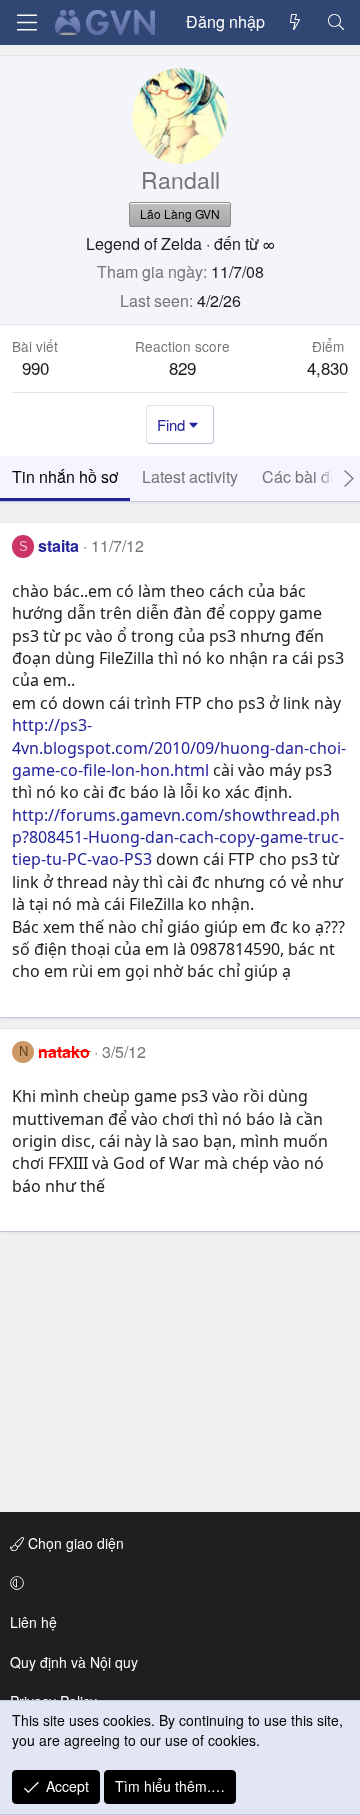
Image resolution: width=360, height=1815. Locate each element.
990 (35, 367)
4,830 (327, 367)
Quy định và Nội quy (74, 1662)
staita (58, 545)
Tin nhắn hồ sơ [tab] (65, 476)
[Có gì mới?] (295, 22)
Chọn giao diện (74, 1543)
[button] (176, 1583)
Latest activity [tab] (190, 476)
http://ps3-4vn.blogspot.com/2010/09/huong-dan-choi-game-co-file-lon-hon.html (179, 747)
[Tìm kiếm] (335, 22)
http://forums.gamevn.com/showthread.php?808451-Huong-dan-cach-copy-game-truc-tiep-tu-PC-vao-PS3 (178, 837)
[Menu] (27, 22)
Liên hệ (33, 1622)
